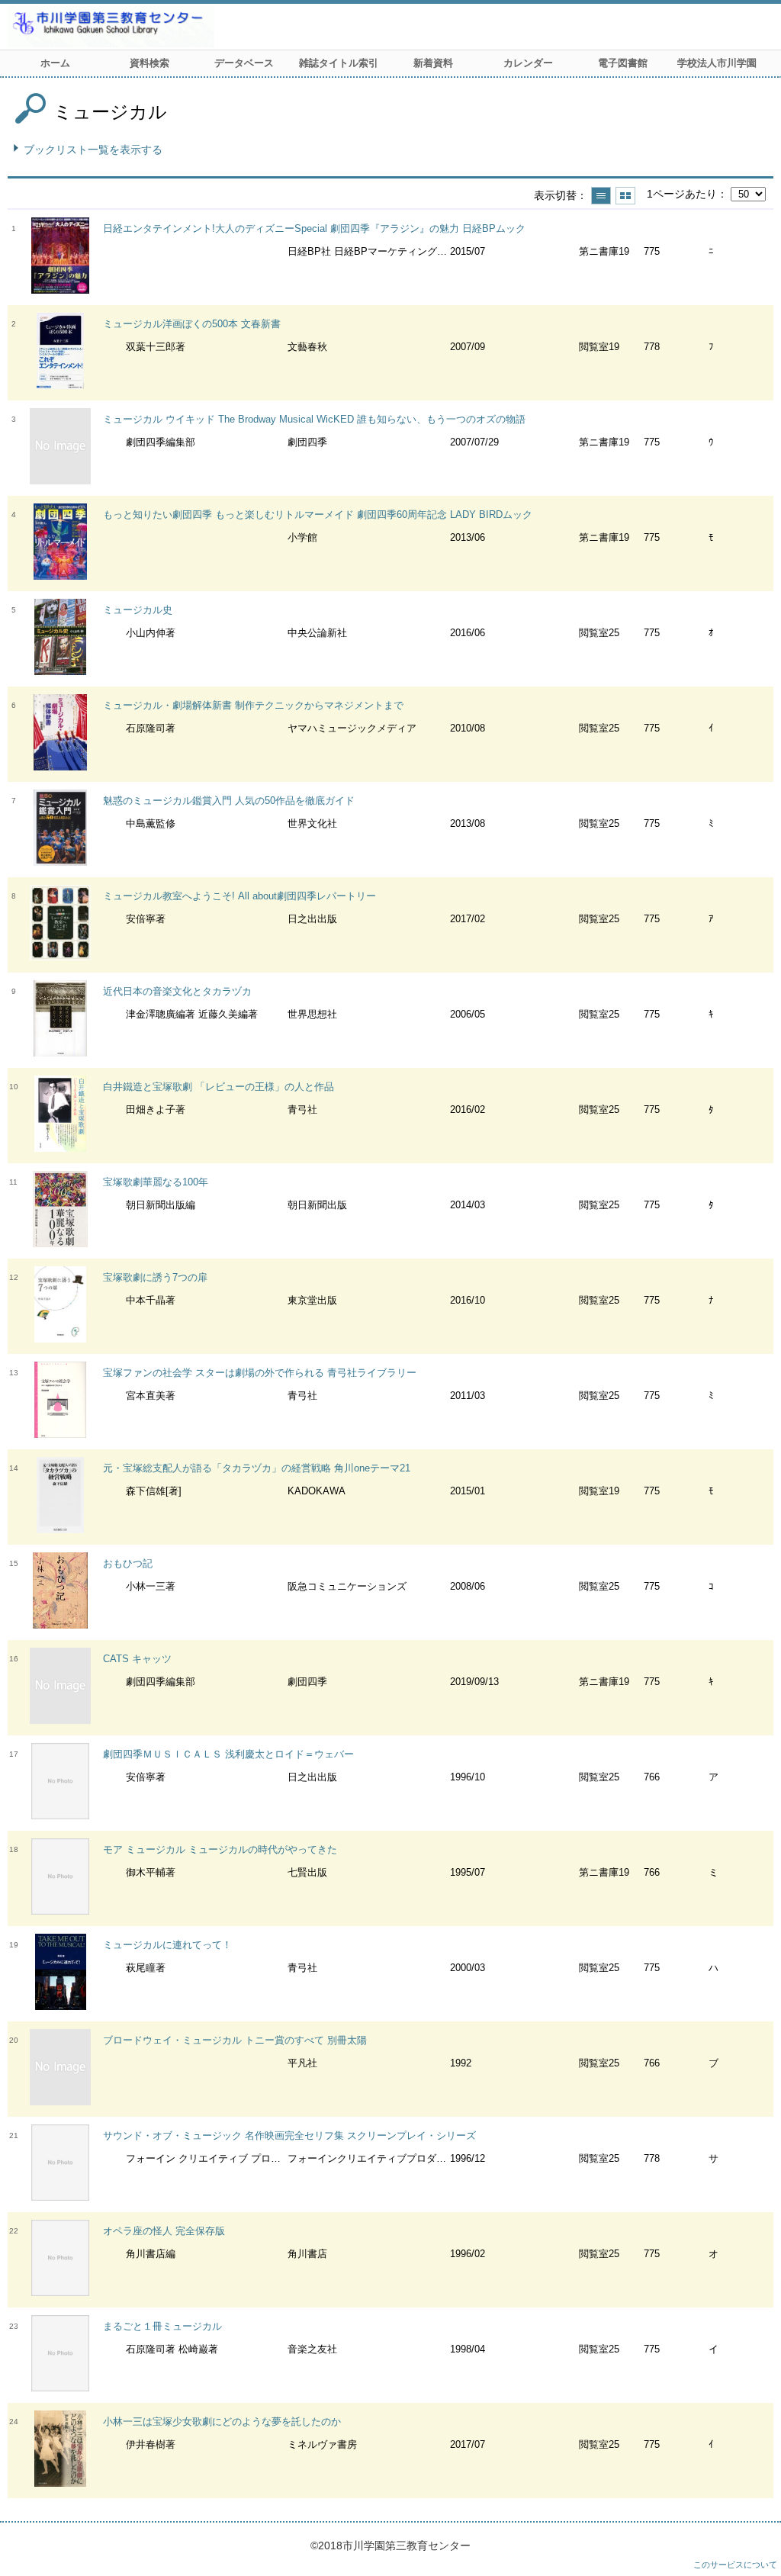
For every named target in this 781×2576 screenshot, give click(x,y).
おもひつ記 (128, 1563)
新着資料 (433, 63)
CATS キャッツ (137, 1659)
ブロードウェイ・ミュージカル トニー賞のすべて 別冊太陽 (235, 2040)
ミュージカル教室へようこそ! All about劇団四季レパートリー (239, 896)
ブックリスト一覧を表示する (93, 150)
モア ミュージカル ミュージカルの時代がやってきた (220, 1849)
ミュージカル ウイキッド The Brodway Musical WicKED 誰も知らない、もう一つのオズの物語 (314, 419)
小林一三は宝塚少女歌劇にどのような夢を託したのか (222, 2422)
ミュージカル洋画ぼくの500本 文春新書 (192, 324)
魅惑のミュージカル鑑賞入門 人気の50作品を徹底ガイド (229, 801)
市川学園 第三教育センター (168, 27)
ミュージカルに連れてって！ (167, 1945)
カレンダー (528, 63)
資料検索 (149, 63)
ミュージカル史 (138, 610)
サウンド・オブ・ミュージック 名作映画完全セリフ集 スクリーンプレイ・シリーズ (289, 2135)
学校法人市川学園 (717, 63)
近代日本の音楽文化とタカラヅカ (177, 991)
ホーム (55, 63)
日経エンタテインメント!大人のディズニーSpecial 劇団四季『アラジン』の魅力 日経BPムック (314, 228)
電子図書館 (623, 63)
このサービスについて (735, 2565)
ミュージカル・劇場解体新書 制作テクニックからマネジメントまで (253, 705)
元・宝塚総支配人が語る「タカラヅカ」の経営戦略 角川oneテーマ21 (257, 1468)
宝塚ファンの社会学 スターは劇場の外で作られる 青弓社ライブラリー (260, 1373)
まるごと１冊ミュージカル (162, 2326)
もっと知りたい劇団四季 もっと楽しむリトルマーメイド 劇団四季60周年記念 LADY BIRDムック (318, 515)
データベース (244, 63)
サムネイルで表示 (625, 196)
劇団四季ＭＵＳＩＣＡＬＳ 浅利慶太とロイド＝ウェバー (228, 1754)
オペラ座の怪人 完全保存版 (164, 2231)
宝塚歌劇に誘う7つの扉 (155, 1277)
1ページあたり (682, 194)
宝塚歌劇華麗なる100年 (156, 1182)
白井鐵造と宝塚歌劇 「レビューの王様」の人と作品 (219, 1087)
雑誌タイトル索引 (339, 63)
